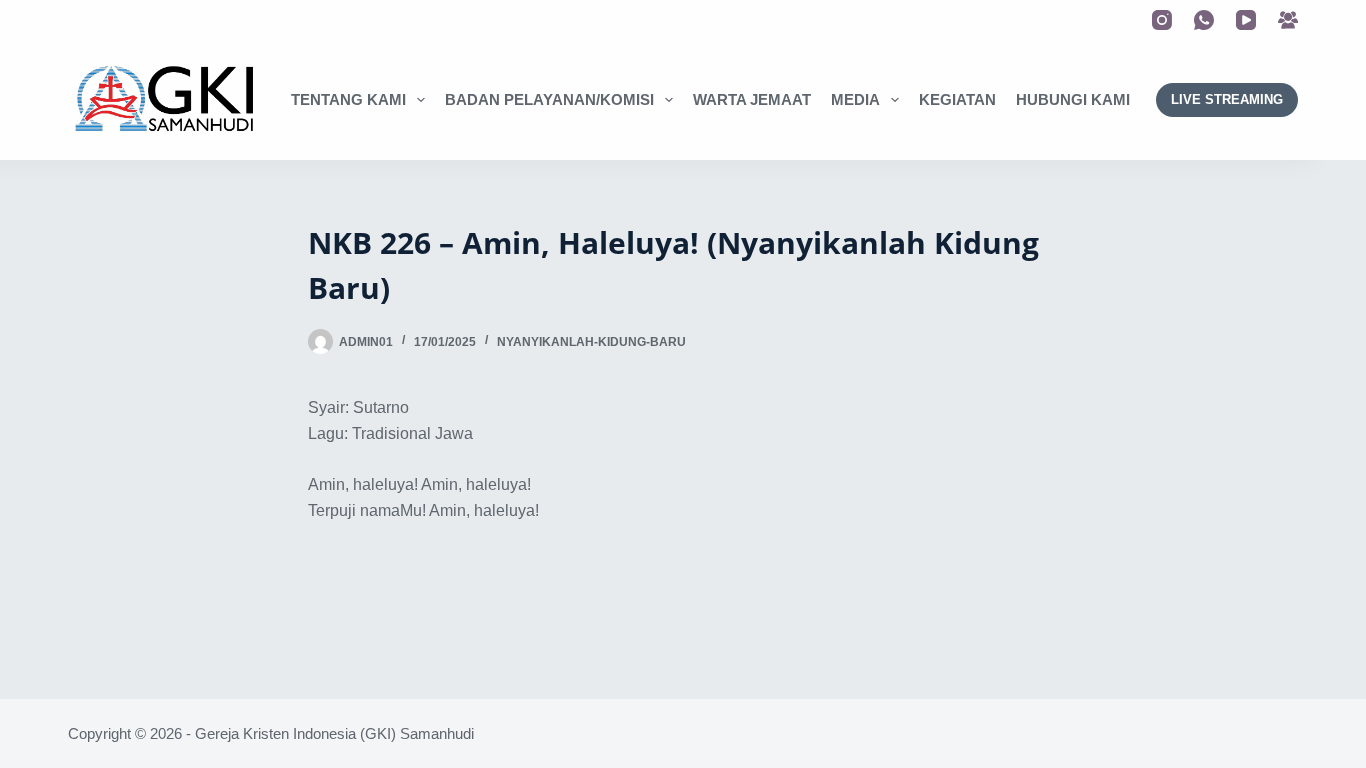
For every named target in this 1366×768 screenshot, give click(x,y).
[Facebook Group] (1288, 20)
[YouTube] (1246, 20)
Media (855, 99)
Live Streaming (1227, 99)
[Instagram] (1162, 20)
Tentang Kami (348, 99)
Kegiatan (957, 99)
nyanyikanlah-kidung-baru (591, 342)
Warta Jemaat (752, 99)
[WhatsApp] (1204, 20)
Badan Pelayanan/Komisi (549, 99)
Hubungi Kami (1073, 99)
